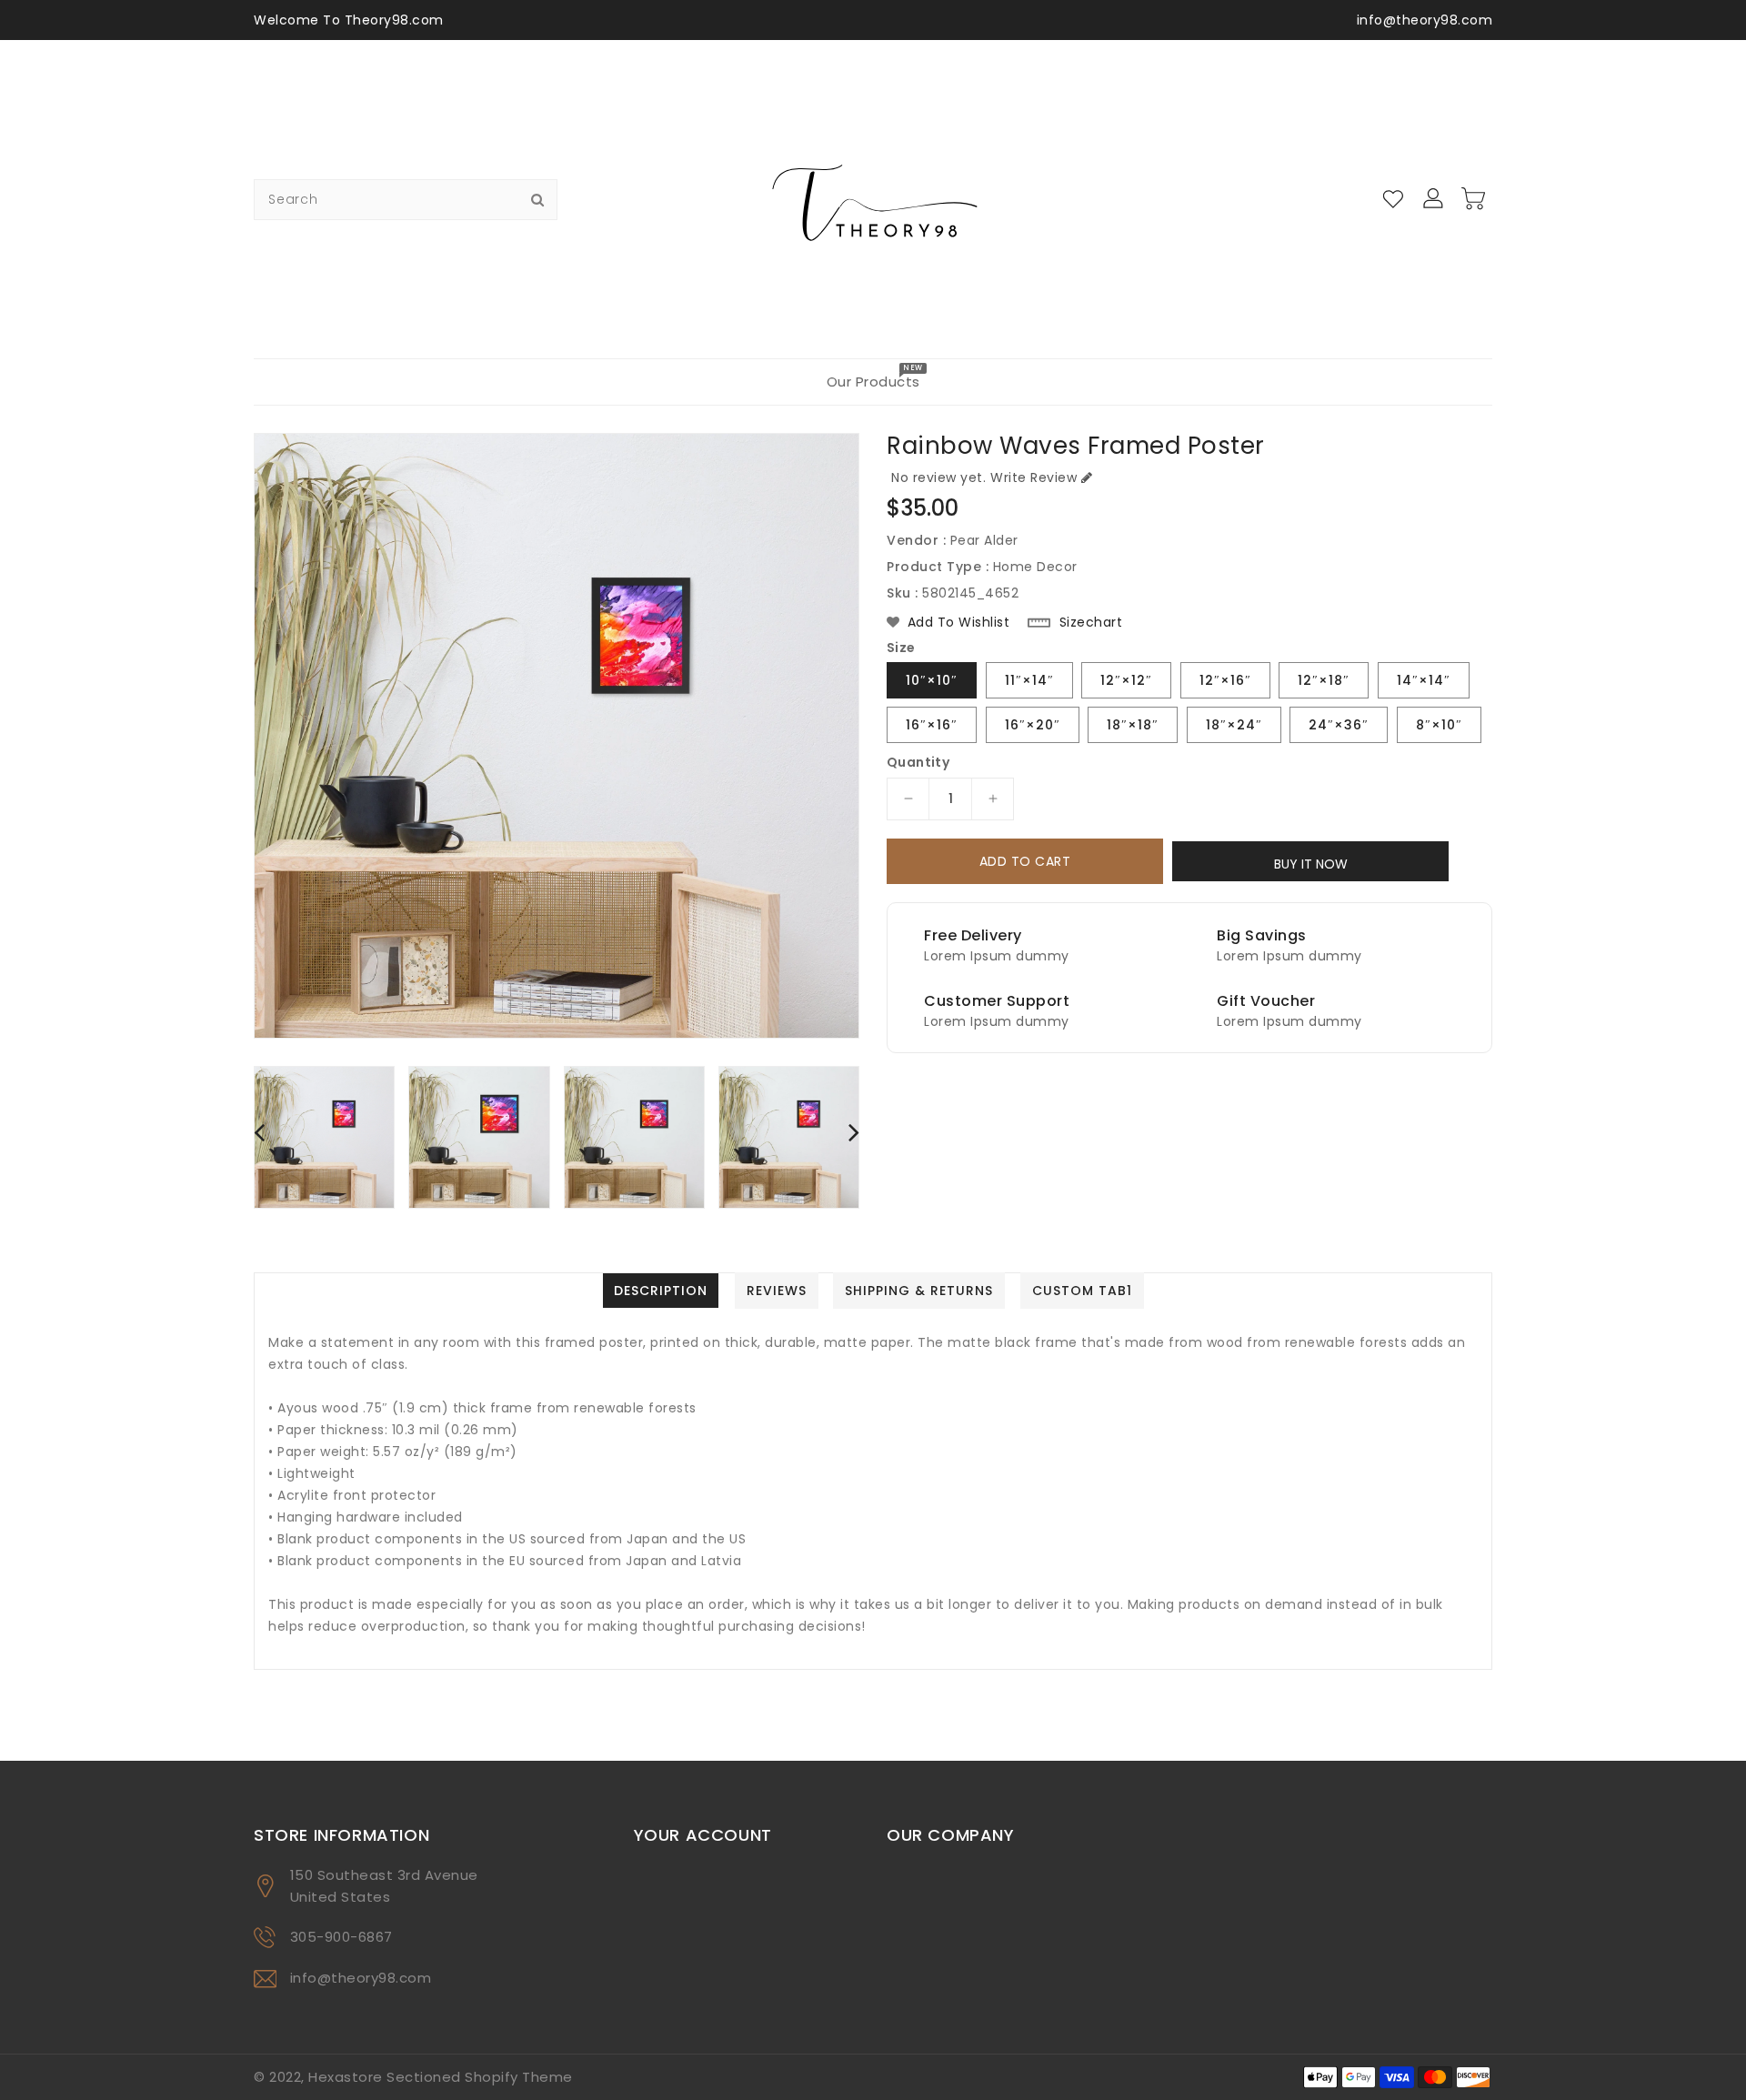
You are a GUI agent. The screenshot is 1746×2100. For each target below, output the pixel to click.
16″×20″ (1033, 725)
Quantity (918, 762)
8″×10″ (1439, 725)
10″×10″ (932, 680)
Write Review (1034, 477)
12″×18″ (1324, 680)
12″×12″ (1126, 680)
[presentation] (259, 1132)
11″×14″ (1029, 680)
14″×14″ (1424, 680)
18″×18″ (1133, 725)
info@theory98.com (361, 1978)
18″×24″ (1234, 725)
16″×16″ (932, 725)
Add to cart (1025, 861)
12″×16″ (1225, 680)
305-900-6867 (341, 1937)
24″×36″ (1339, 725)
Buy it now (1311, 864)
